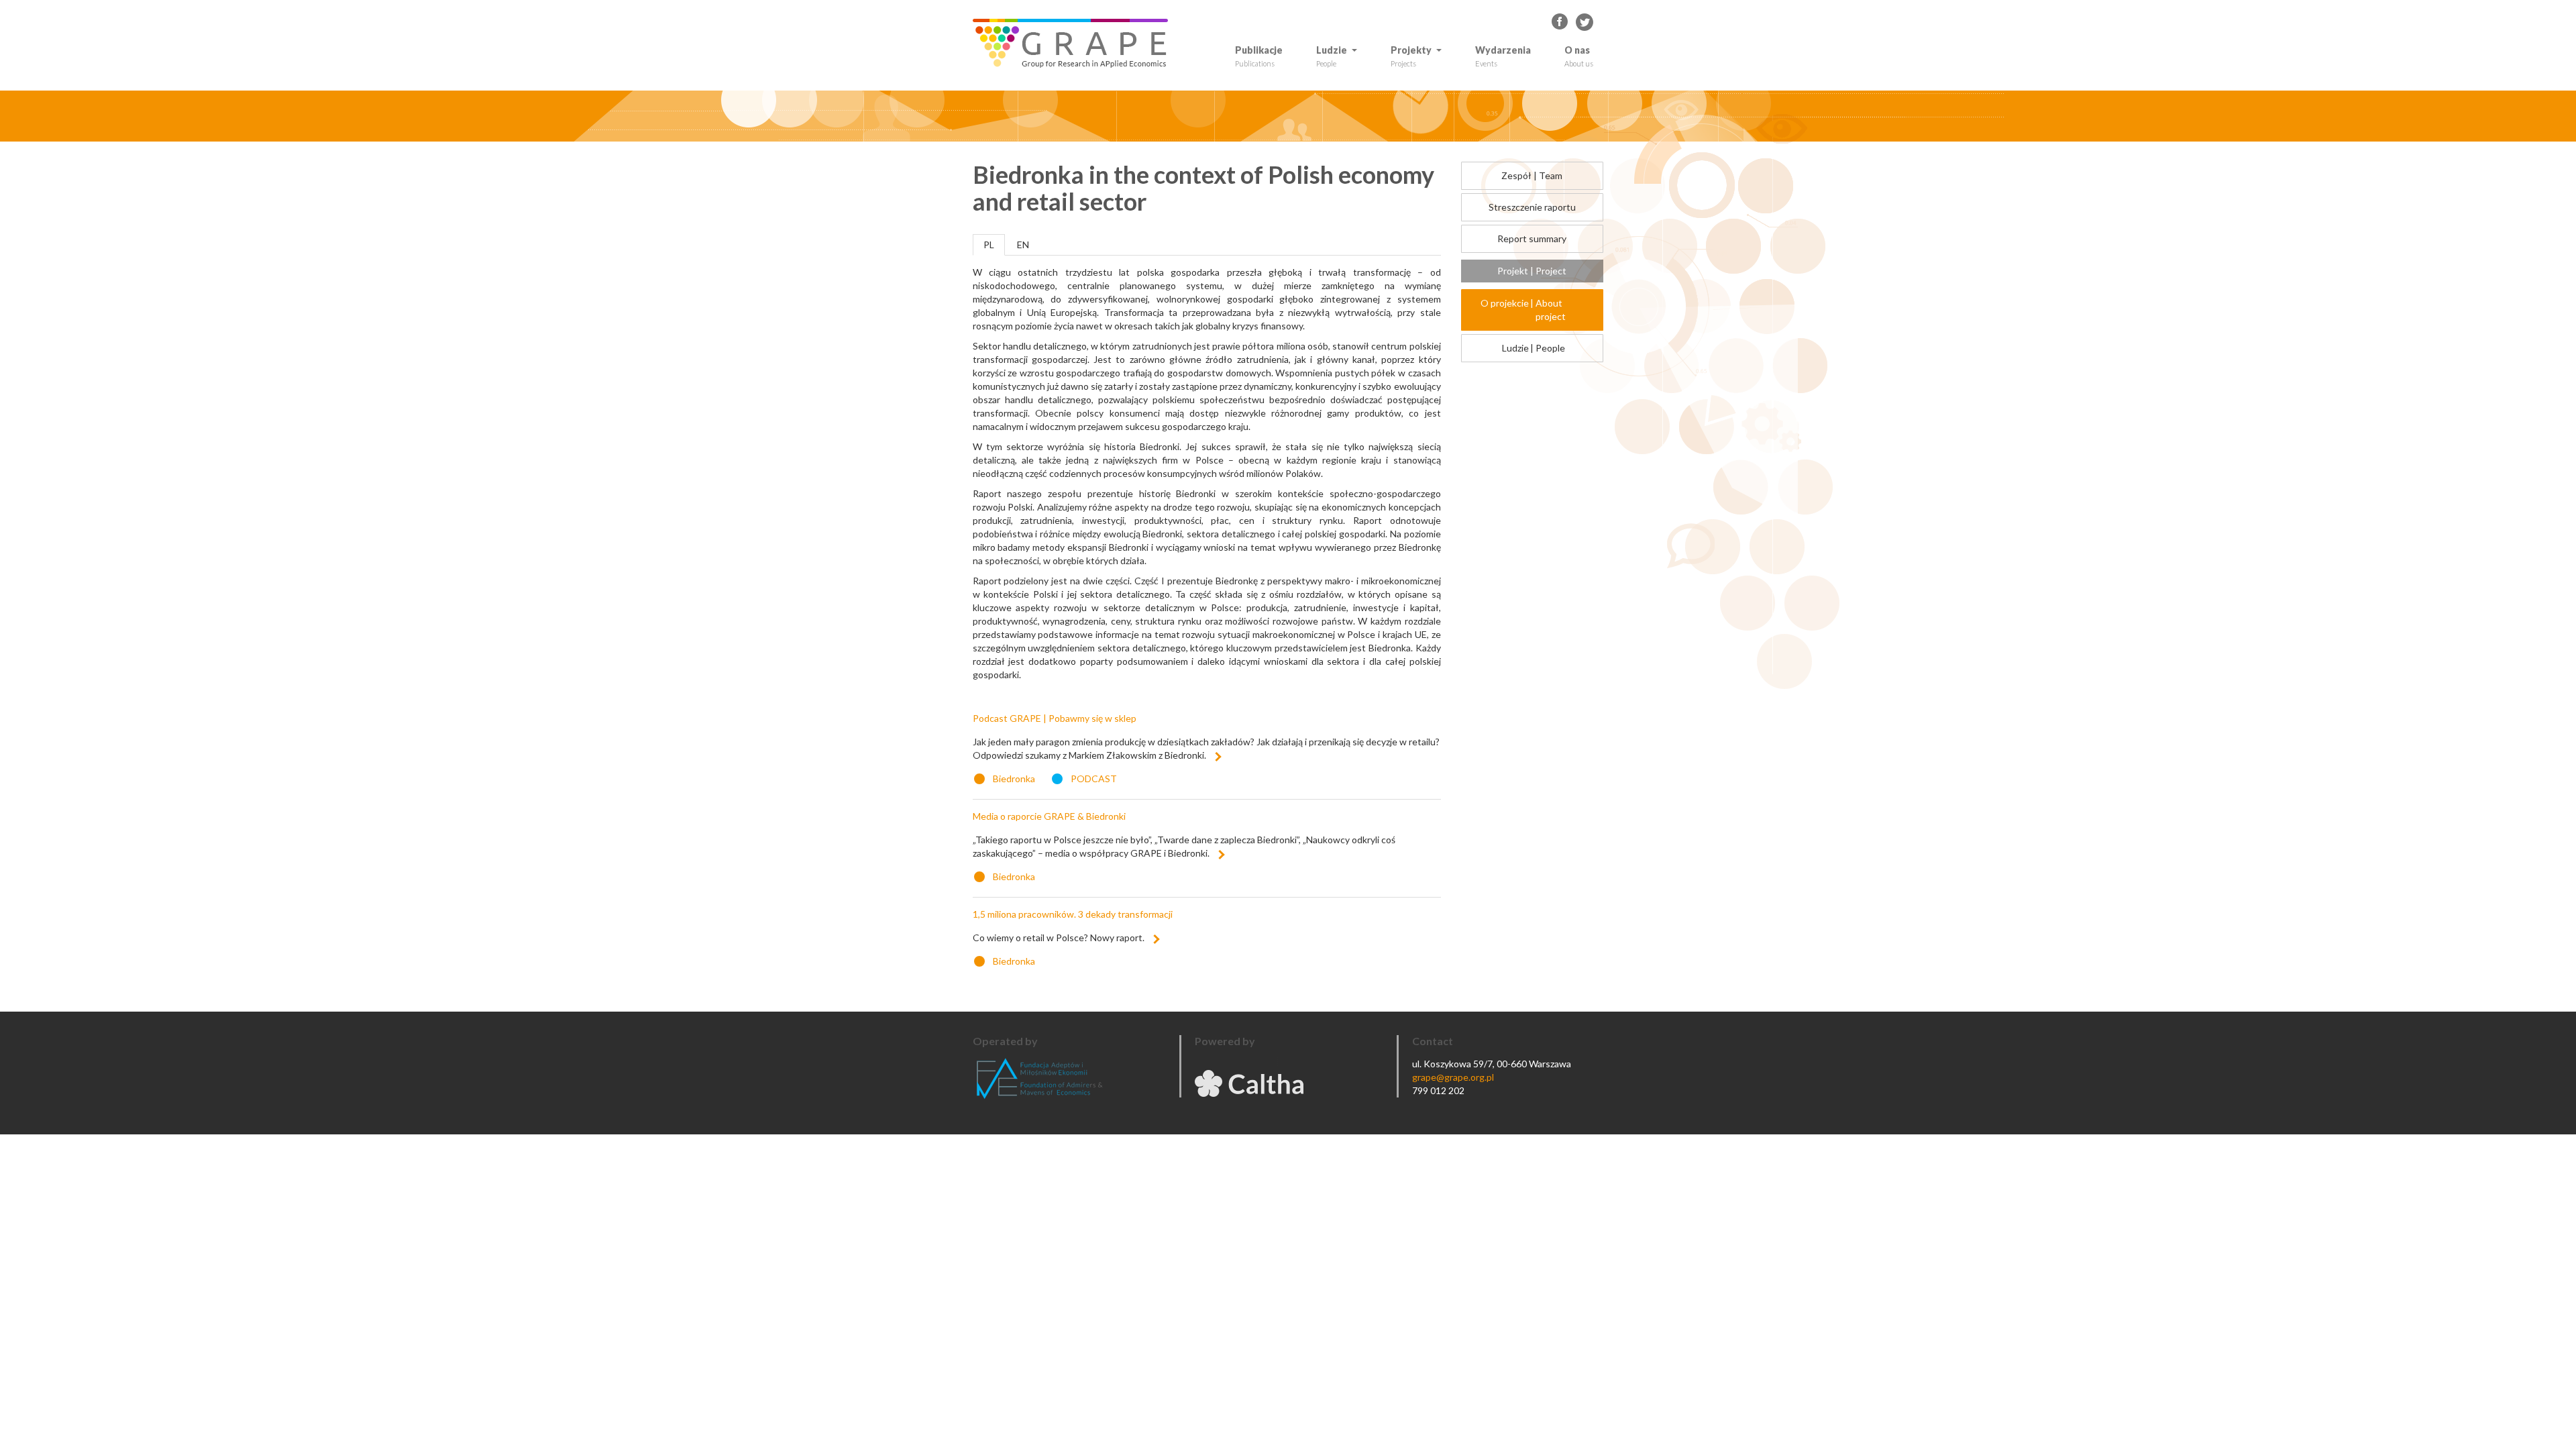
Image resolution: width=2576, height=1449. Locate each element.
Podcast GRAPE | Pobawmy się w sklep (1055, 718)
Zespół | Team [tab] (1532, 175)
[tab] (1533, 310)
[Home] (1075, 43)
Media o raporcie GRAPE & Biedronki (1049, 816)
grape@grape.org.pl (1453, 1077)
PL (989, 245)
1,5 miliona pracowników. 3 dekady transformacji (1073, 914)
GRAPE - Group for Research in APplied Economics (1560, 22)
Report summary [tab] (1532, 238)
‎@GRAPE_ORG (1585, 22)
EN (1023, 245)
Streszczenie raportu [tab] (1532, 207)
